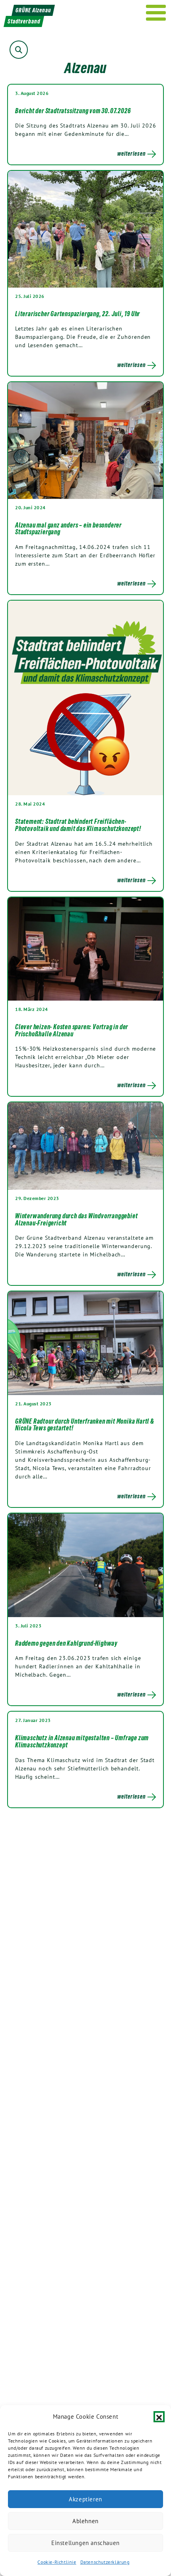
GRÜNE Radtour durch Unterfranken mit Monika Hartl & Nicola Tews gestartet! (85, 1425)
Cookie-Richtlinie (57, 2562)
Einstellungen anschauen (85, 2543)
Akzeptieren (85, 2499)
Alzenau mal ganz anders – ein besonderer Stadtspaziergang (68, 529)
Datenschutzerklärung (105, 2562)
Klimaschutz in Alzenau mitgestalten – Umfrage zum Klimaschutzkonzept (82, 1741)
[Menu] (156, 13)
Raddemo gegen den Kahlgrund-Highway (66, 1643)
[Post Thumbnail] (85, 229)
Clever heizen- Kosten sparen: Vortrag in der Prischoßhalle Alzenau (72, 1030)
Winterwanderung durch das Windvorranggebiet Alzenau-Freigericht (76, 1219)
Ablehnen (85, 2521)
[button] (159, 2417)
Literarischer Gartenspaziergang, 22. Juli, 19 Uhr (78, 314)
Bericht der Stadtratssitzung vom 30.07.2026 (73, 111)
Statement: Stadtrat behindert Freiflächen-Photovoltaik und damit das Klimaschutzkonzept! (78, 825)
